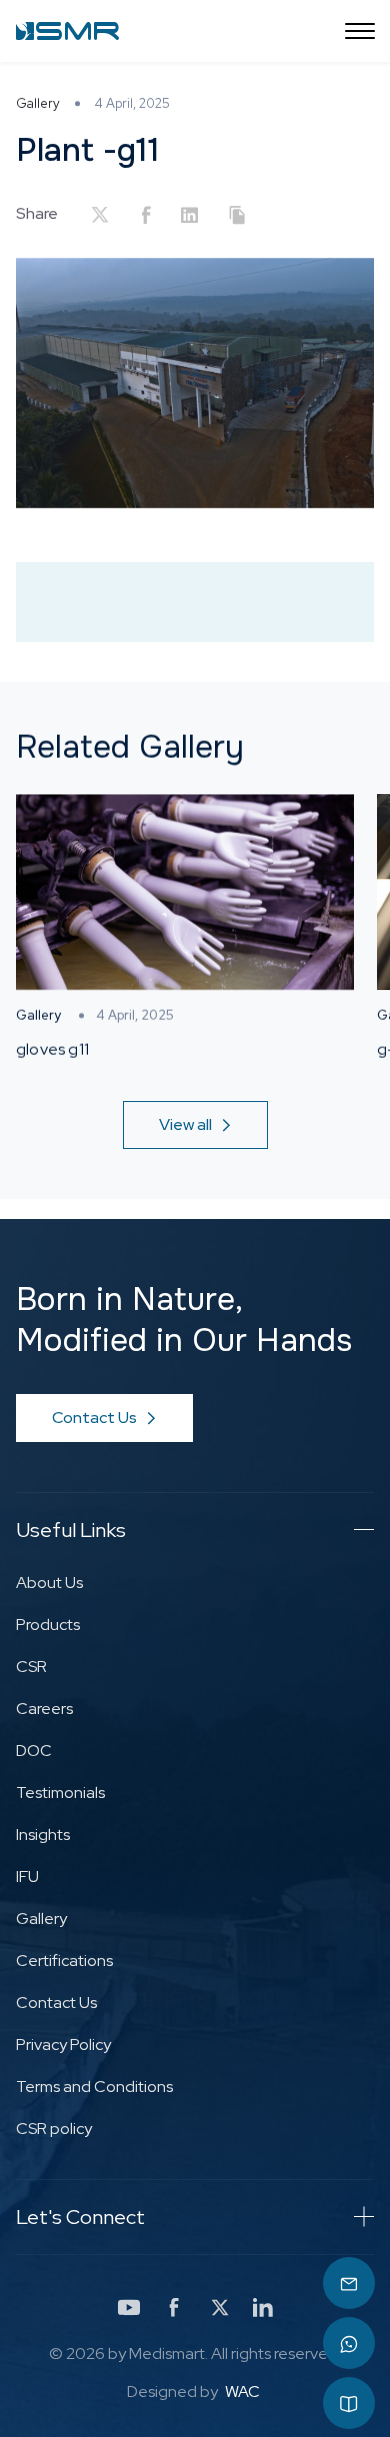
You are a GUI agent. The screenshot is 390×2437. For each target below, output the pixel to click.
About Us (49, 1582)
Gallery (41, 1918)
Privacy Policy (63, 2044)
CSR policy (54, 2128)
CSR (31, 1666)
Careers (44, 1708)
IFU (27, 1876)
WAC (242, 2391)
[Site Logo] (67, 31)
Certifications (64, 1960)
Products (48, 1624)
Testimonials (60, 1792)
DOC (34, 1750)
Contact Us (56, 2002)
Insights (43, 1834)
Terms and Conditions (94, 2086)
